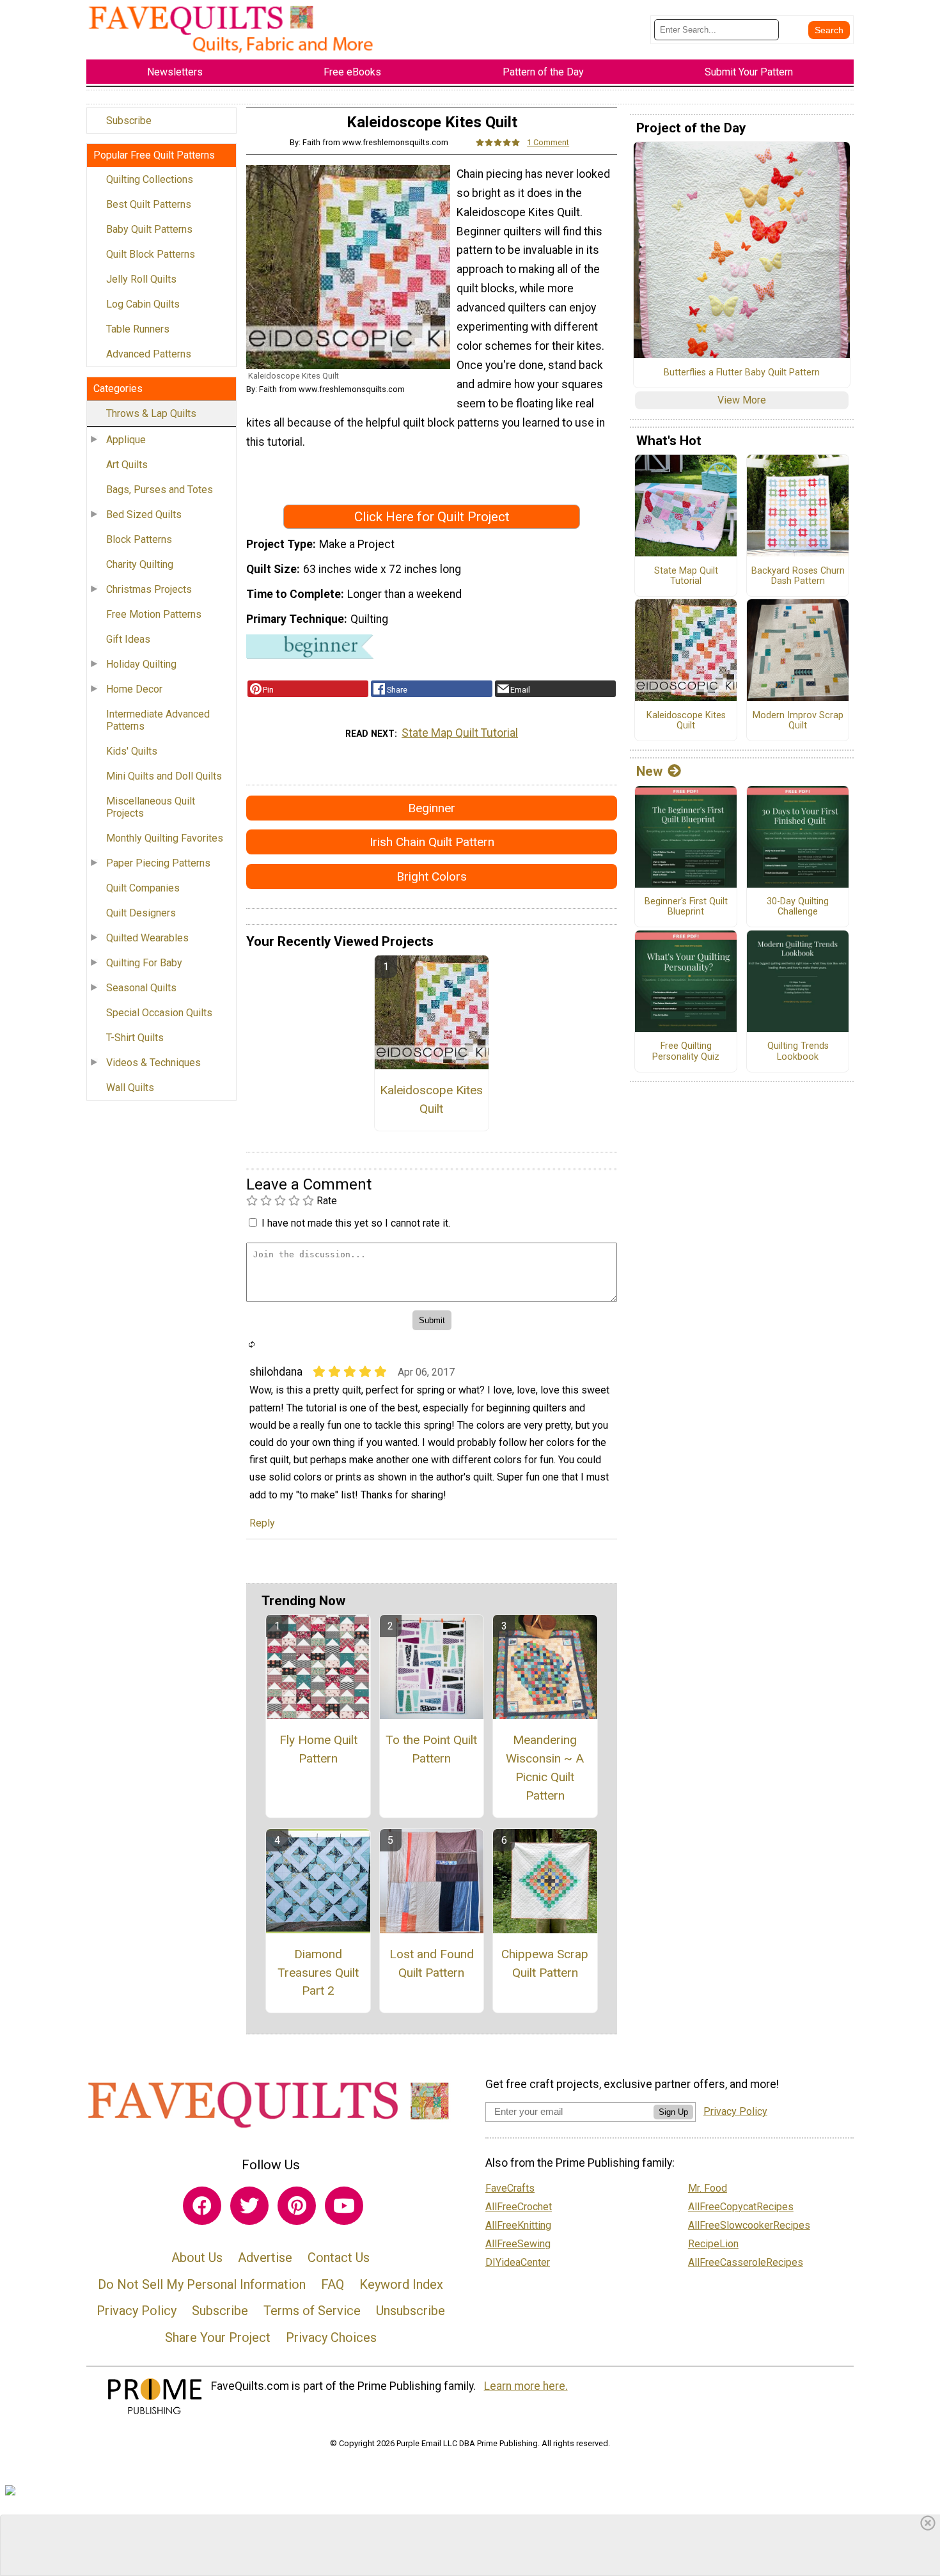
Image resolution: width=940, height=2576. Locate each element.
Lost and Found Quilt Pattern (432, 1963)
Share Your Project (218, 2337)
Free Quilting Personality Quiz (686, 1052)
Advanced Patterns (149, 354)
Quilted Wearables (147, 938)
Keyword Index (401, 2284)
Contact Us (339, 2258)
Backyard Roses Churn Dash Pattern (798, 577)
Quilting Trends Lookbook (798, 1052)
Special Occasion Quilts (159, 1013)
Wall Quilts (130, 1088)
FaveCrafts (510, 2188)
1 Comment (548, 142)
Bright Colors (432, 876)
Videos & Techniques (153, 1063)
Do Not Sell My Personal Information (202, 2284)
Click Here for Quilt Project (432, 517)
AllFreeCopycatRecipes (741, 2207)
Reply (262, 1523)
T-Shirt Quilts (135, 1038)
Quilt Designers (141, 913)
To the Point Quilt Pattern (431, 1749)
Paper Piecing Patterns (158, 863)
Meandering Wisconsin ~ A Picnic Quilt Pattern (545, 1767)
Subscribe (129, 121)
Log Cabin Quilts (143, 304)
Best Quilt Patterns (149, 204)
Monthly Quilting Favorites (165, 838)
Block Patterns (139, 539)
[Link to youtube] (344, 2206)
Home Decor (134, 689)
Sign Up (673, 2112)
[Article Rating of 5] (498, 142)
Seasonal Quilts (141, 988)
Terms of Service (312, 2311)
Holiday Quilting (141, 664)
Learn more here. (526, 2386)
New (649, 771)
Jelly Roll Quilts (141, 279)
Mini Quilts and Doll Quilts (164, 776)
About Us (197, 2258)
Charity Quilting (140, 564)
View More (742, 400)
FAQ (333, 2284)
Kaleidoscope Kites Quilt (431, 1099)
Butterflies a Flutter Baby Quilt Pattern (742, 373)
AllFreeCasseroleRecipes (746, 2262)
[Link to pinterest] (297, 2206)
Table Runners (138, 329)
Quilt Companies (143, 888)
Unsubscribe (411, 2311)
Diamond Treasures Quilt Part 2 (318, 1973)
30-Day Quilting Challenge (798, 907)
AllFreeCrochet (519, 2207)
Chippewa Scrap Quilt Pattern (545, 1963)
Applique (126, 440)
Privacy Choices (331, 2337)
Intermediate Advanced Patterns (158, 720)
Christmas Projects (149, 589)
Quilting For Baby (144, 963)
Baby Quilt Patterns (149, 229)
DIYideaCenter (518, 2262)
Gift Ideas (128, 639)
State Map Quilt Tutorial (460, 733)
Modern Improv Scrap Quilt (798, 721)
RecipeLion (713, 2244)
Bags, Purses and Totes (160, 490)
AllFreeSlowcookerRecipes (749, 2225)
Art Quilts (127, 465)
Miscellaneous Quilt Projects (151, 807)
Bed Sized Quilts (144, 514)
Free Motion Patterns (154, 614)
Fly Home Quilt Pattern (318, 1749)
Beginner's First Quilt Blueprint (686, 907)
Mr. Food (708, 2188)
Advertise (265, 2258)
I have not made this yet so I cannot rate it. (356, 1223)
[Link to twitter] (249, 2206)
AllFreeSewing (518, 2244)
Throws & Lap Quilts (151, 413)
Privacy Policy (137, 2311)
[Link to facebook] (202, 2206)
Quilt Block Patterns (151, 254)
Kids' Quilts (132, 751)
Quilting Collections (150, 179)
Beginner (432, 808)
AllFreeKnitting (518, 2225)
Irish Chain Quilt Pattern (432, 842)
